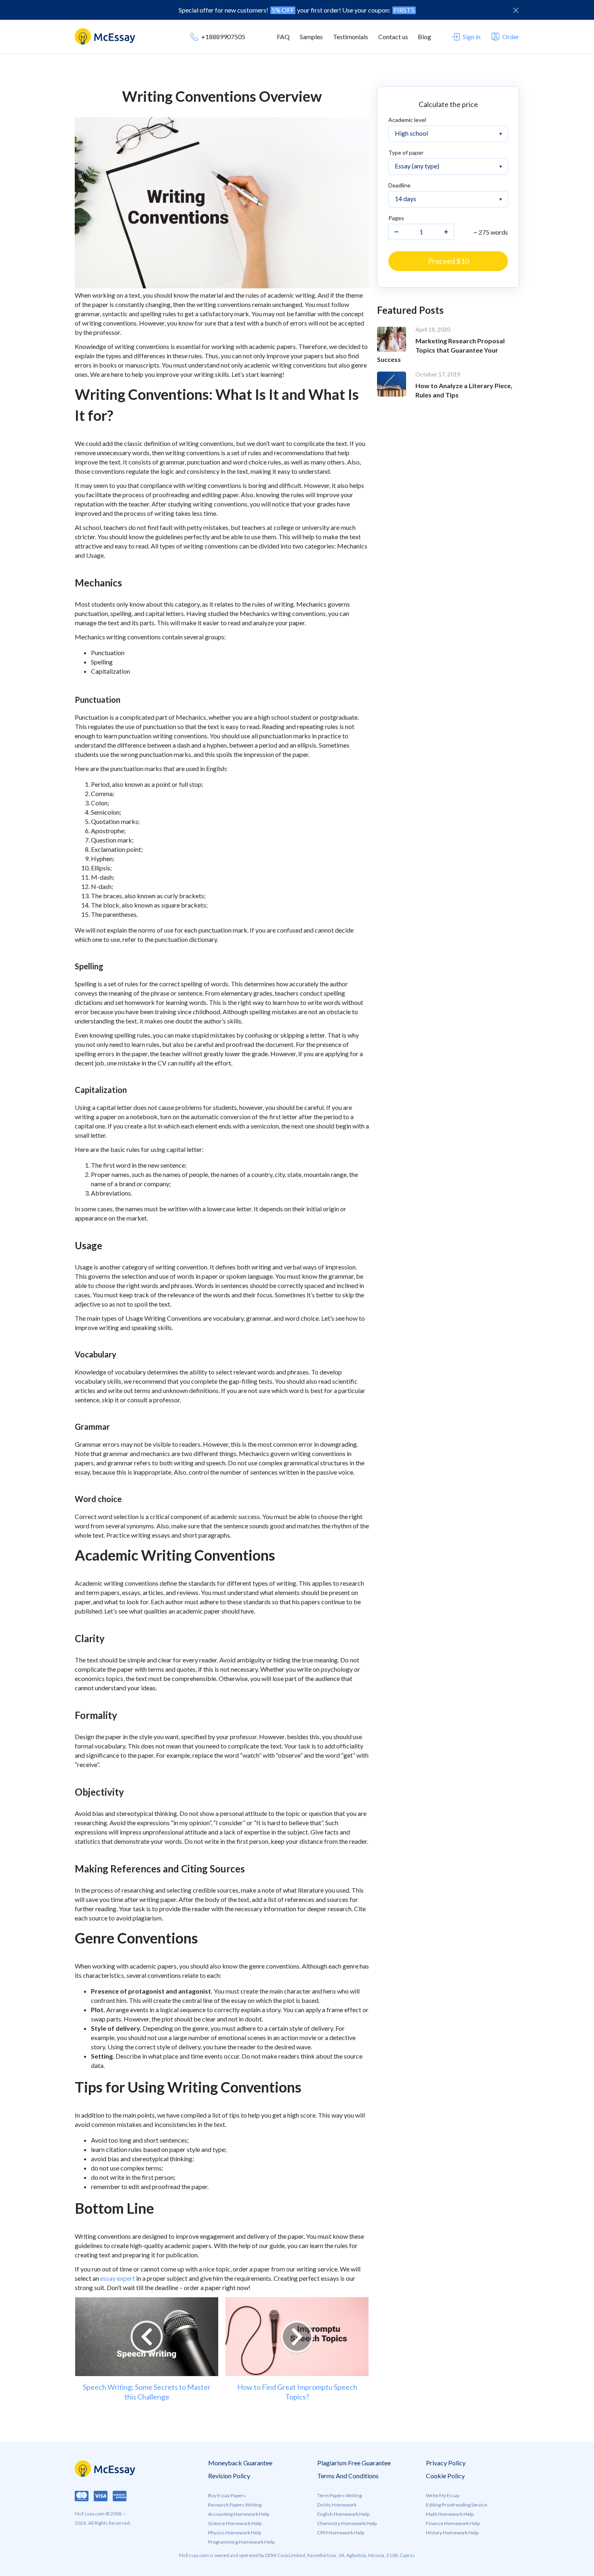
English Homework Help (343, 2514)
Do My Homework (337, 2505)
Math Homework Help (450, 2514)
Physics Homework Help (235, 2533)
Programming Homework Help (241, 2542)
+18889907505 (223, 37)
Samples (311, 37)
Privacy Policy (446, 2463)
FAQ (283, 37)
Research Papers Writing (235, 2505)
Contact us (393, 37)
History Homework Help (452, 2533)
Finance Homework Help (453, 2523)
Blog (424, 37)
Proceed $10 (448, 261)
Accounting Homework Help (239, 2514)
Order (511, 37)
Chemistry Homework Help (347, 2523)
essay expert (118, 2278)
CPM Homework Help (341, 2533)
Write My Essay (443, 2495)
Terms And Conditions (348, 2476)
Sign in (472, 37)
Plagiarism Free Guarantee (354, 2463)
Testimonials (351, 37)
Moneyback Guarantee (240, 2463)
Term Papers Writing (339, 2495)
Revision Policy (229, 2476)
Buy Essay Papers (227, 2495)
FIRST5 (404, 10)
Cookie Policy (445, 2476)
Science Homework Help (235, 2523)
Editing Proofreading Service (457, 2505)
